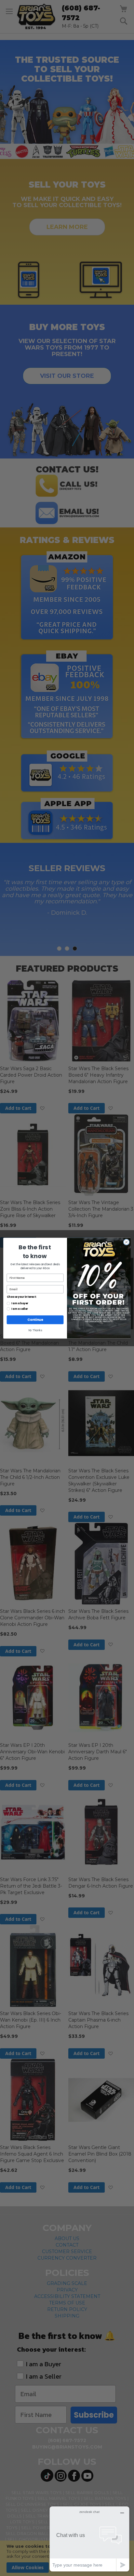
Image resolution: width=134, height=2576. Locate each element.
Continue (35, 1320)
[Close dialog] (126, 1242)
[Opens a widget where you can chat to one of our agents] (89, 2539)
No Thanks (35, 1330)
